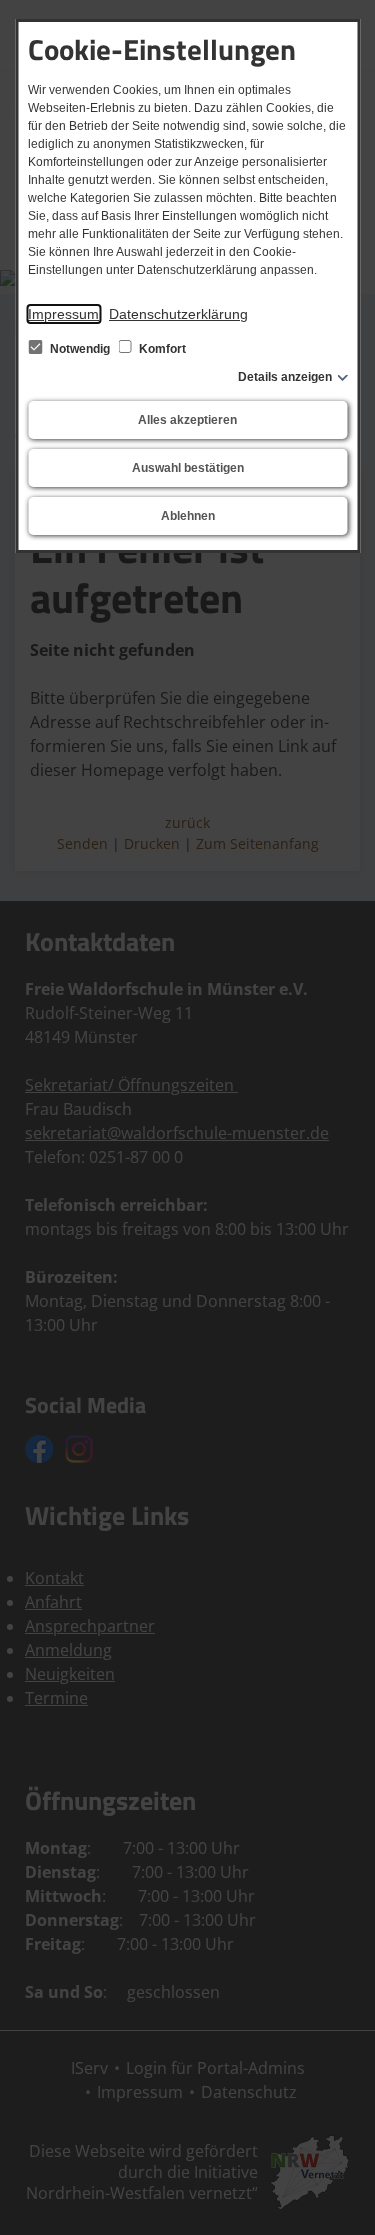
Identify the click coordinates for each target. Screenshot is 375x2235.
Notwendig (80, 349)
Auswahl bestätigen (188, 468)
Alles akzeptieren (187, 420)
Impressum (63, 314)
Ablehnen (188, 516)
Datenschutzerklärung (178, 314)
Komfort (161, 349)
